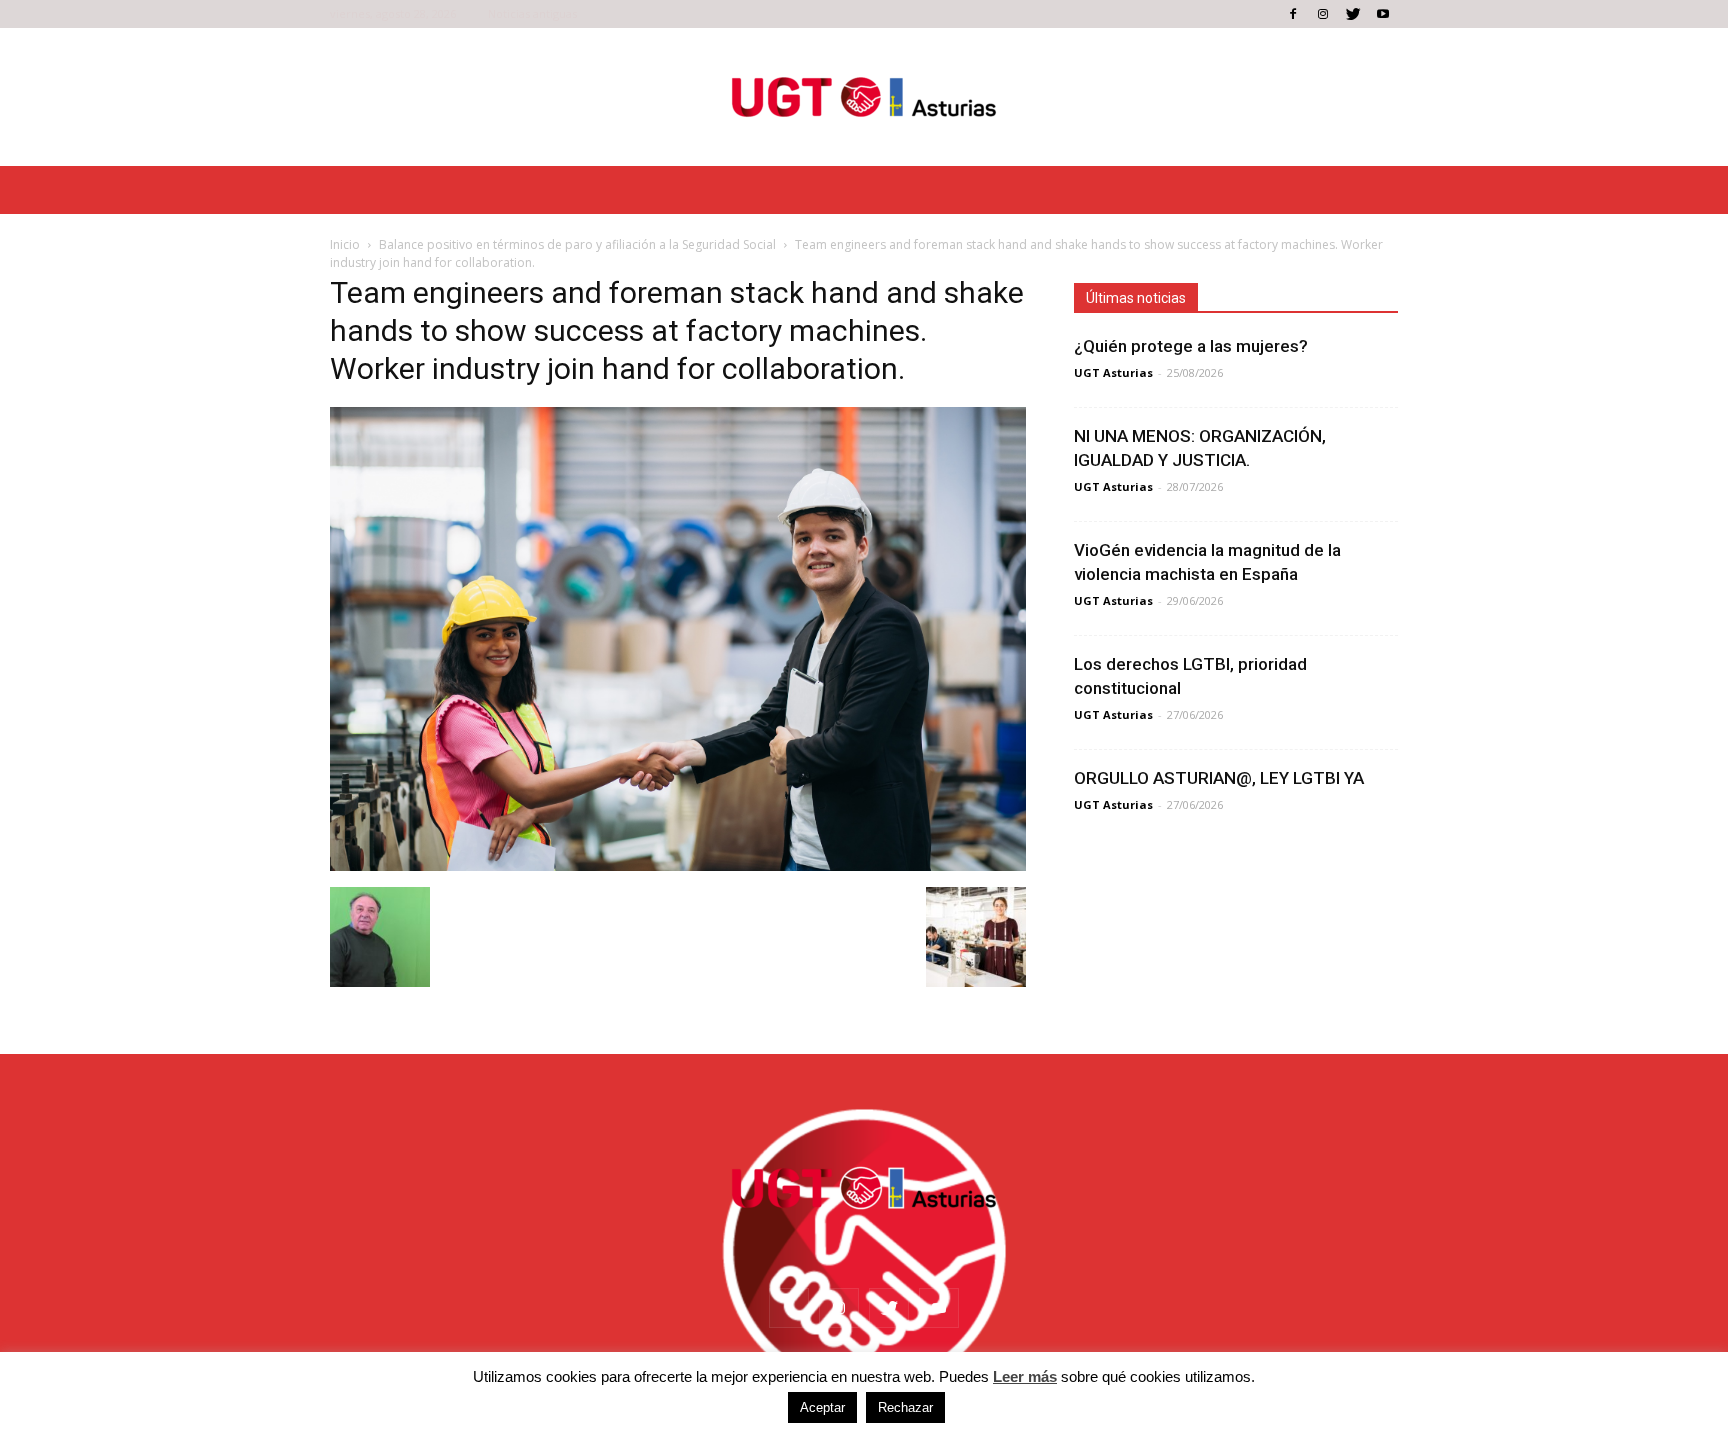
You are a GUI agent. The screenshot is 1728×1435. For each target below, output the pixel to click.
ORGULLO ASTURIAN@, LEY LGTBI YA (1219, 778)
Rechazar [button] (905, 1407)
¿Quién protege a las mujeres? (1191, 346)
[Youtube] (1383, 14)
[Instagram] (1323, 14)
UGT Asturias (1113, 372)
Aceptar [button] (822, 1407)
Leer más (1025, 1376)
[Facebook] (1293, 14)
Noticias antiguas (532, 13)
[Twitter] (1353, 14)
